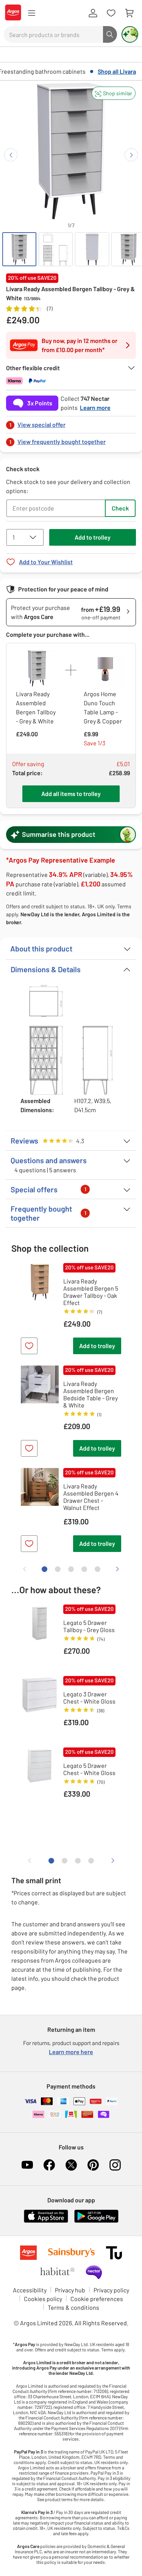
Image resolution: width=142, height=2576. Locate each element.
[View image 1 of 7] (19, 249)
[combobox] (53, 34)
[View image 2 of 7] (56, 249)
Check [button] (120, 508)
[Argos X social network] (71, 2165)
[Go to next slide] (131, 155)
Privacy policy (111, 2290)
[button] (114, 93)
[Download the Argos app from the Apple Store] (46, 2221)
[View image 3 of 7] (92, 249)
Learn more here (71, 2052)
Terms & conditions (73, 2307)
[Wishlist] (111, 13)
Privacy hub (70, 2290)
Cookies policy (43, 2299)
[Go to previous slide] (11, 155)
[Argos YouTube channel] (27, 2165)
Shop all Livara (117, 71)
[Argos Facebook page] (49, 2165)
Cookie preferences (97, 2299)
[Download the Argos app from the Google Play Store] (96, 2221)
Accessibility (30, 2290)
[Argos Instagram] (115, 2165)
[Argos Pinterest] (93, 2165)
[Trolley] (129, 13)
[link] (71, 423)
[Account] (93, 13)
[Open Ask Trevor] (130, 34)
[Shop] (31, 13)
